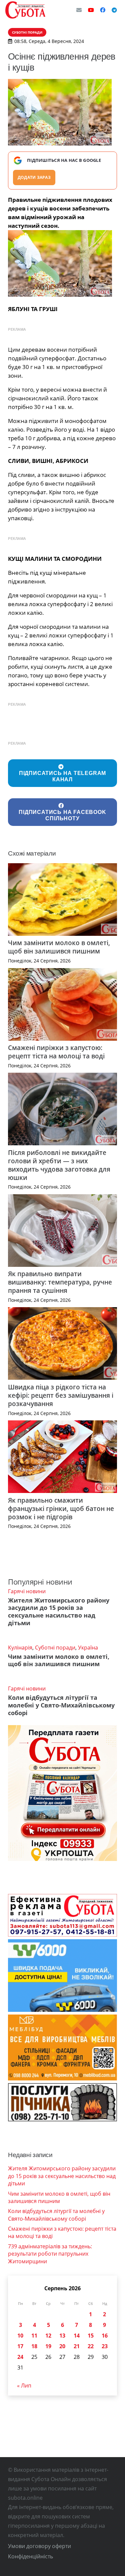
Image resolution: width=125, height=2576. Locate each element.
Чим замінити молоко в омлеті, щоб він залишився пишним (59, 947)
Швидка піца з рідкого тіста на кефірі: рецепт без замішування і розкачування (61, 1395)
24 (20, 2357)
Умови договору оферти (39, 2546)
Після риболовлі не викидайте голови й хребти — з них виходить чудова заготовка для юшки (59, 1165)
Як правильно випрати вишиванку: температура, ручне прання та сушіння (60, 1282)
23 (105, 2346)
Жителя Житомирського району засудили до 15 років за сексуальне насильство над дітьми (59, 1612)
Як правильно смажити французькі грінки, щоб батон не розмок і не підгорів (61, 1508)
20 (62, 2346)
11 (34, 2336)
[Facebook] (103, 10)
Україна (88, 1648)
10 (20, 2336)
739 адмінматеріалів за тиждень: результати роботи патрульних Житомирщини (50, 2254)
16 (105, 2336)
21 (77, 2346)
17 (20, 2346)
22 (91, 2346)
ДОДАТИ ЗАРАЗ (34, 177)
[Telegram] (114, 10)
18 (34, 2346)
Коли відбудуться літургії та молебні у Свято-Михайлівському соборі (61, 1705)
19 (48, 2346)
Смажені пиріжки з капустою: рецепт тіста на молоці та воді (56, 1052)
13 (62, 2336)
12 (48, 2336)
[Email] (79, 10)
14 (77, 2336)
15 (91, 2336)
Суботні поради (55, 1648)
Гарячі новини (27, 1591)
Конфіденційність (30, 2556)
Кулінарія (20, 1648)
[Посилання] (25, 10)
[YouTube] (91, 10)
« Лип (24, 2386)
